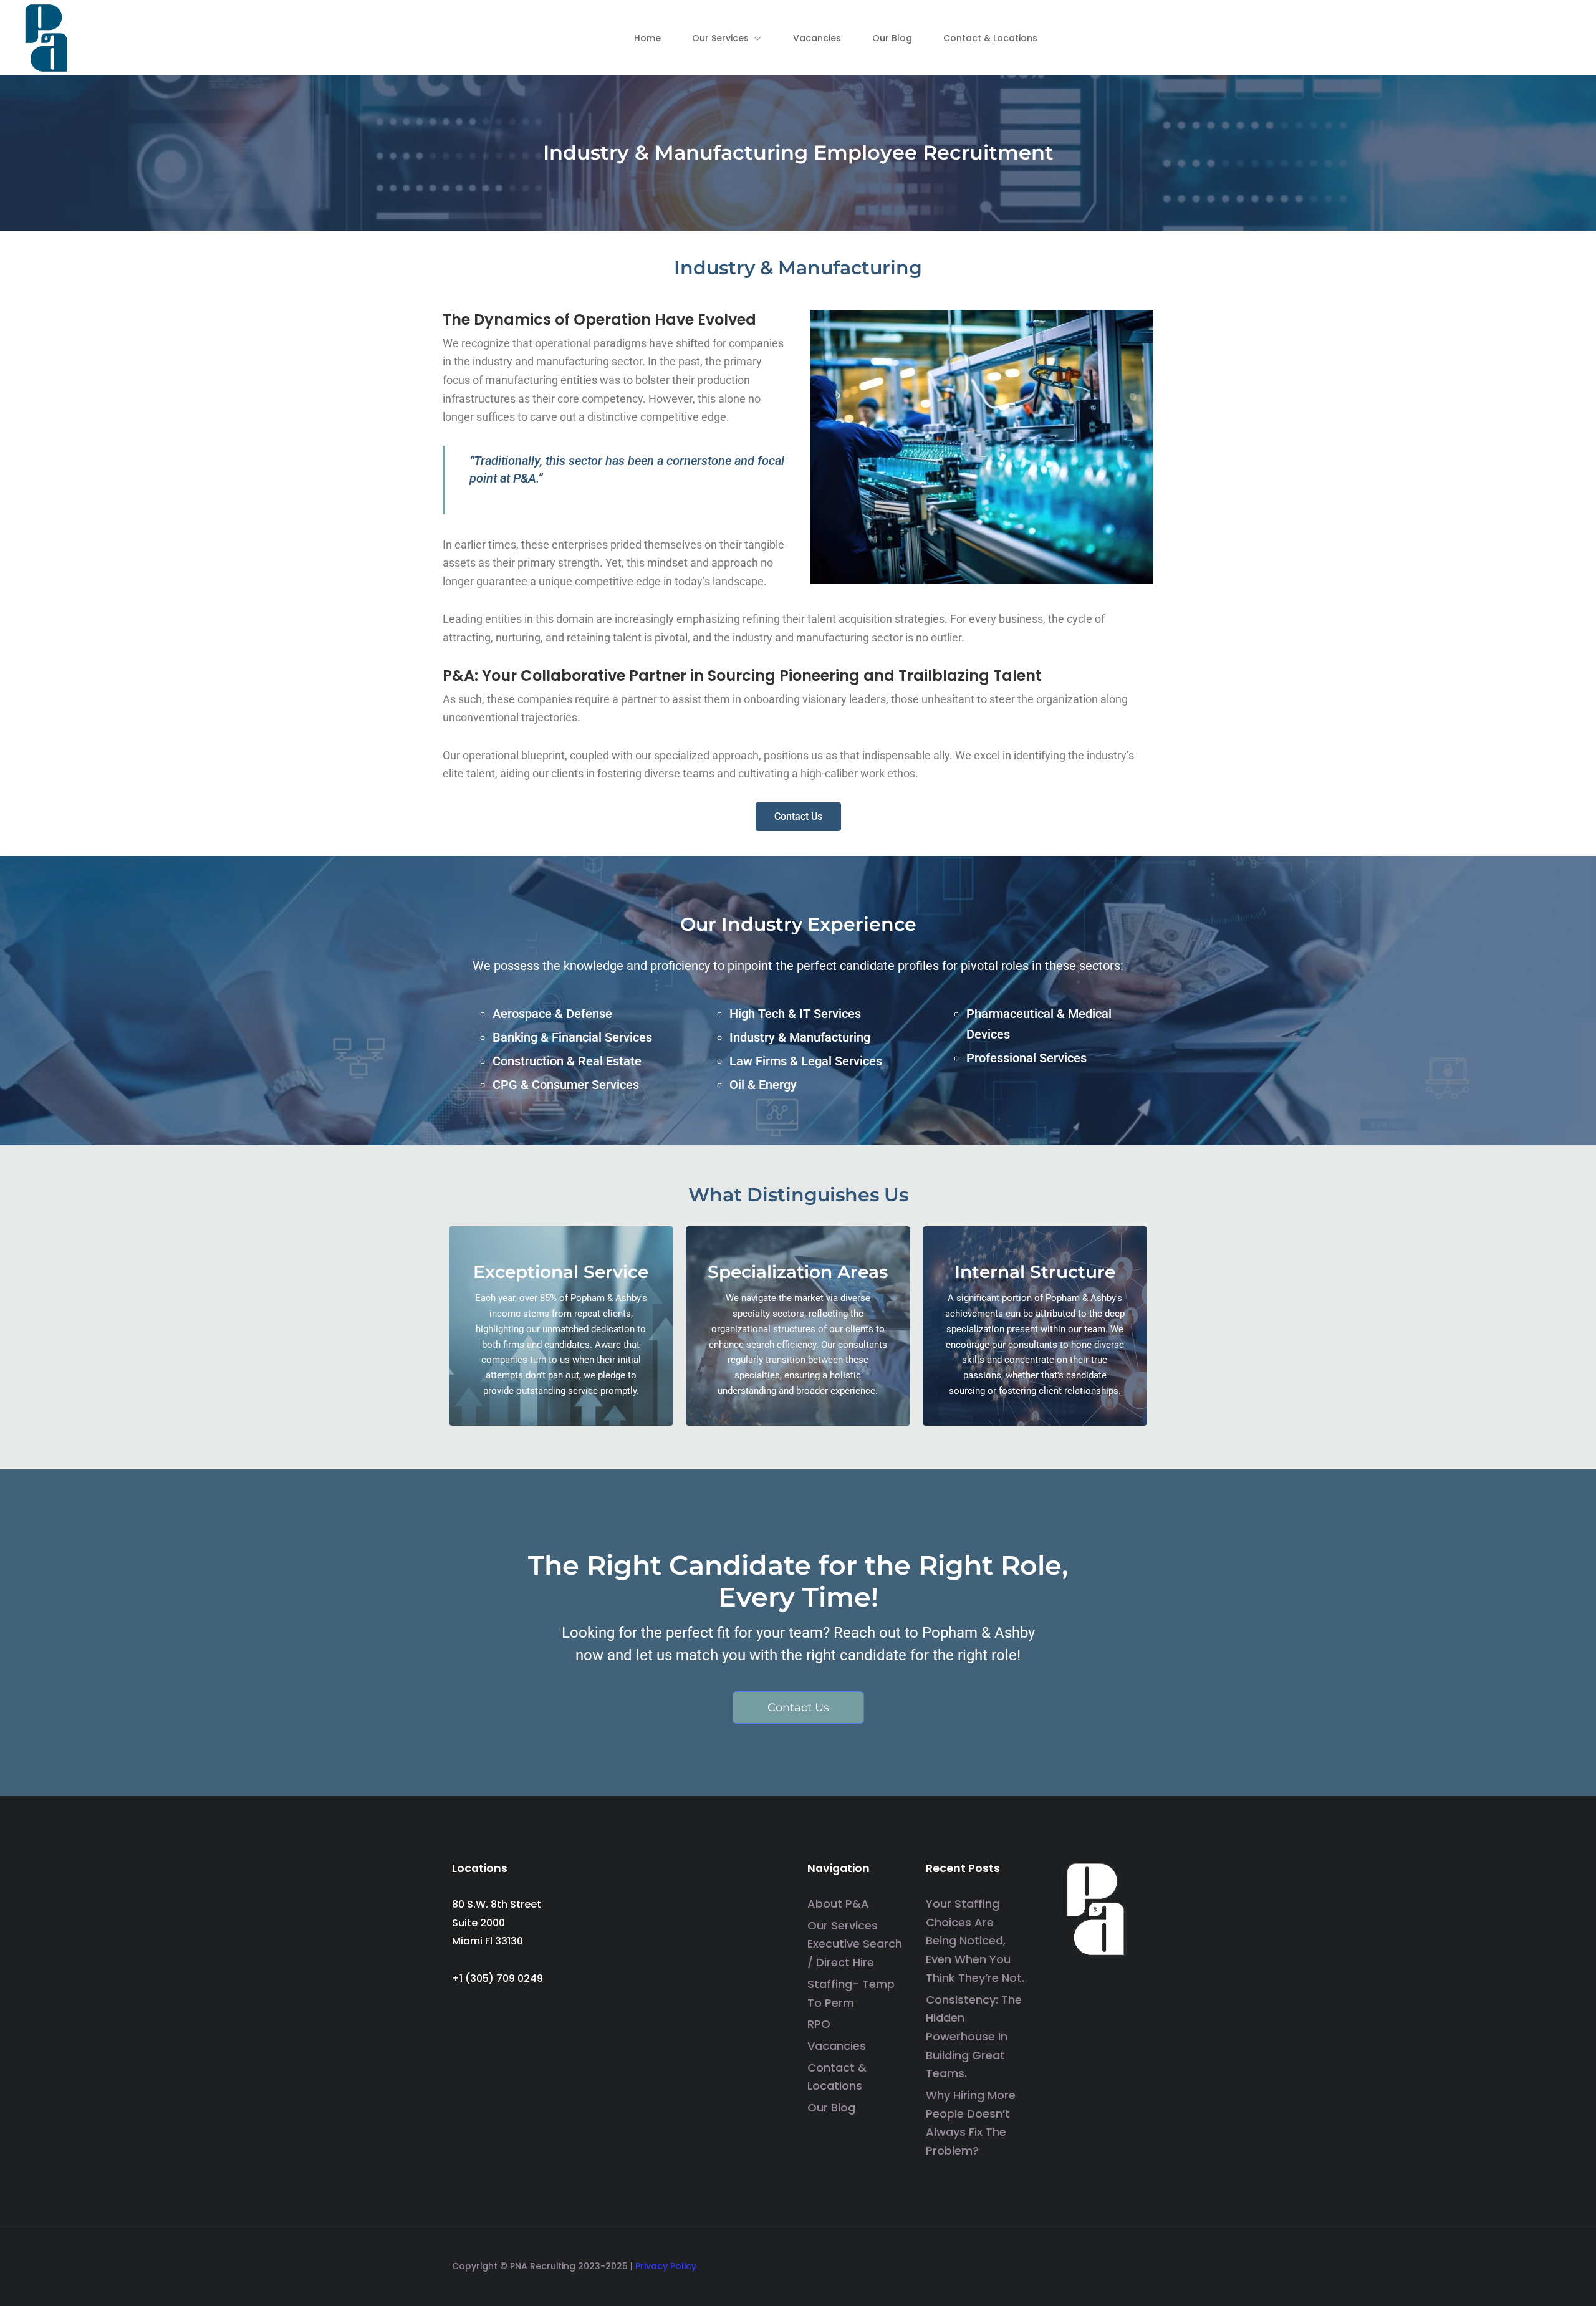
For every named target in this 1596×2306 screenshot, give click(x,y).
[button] (727, 38)
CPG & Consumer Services (566, 1085)
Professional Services (1026, 1058)
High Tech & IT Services (795, 1014)
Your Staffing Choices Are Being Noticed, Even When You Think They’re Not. (975, 1941)
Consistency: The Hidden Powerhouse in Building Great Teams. (974, 2037)
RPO (819, 2024)
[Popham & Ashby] (47, 36)
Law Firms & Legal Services (806, 1061)
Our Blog (831, 2107)
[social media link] (1133, 2262)
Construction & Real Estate (567, 1061)
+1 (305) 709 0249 (498, 1978)
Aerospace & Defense (552, 1014)
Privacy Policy (666, 2266)
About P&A (838, 1904)
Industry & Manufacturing (800, 1037)
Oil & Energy (763, 1085)
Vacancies (837, 2046)
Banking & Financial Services (572, 1037)
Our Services (843, 1925)
